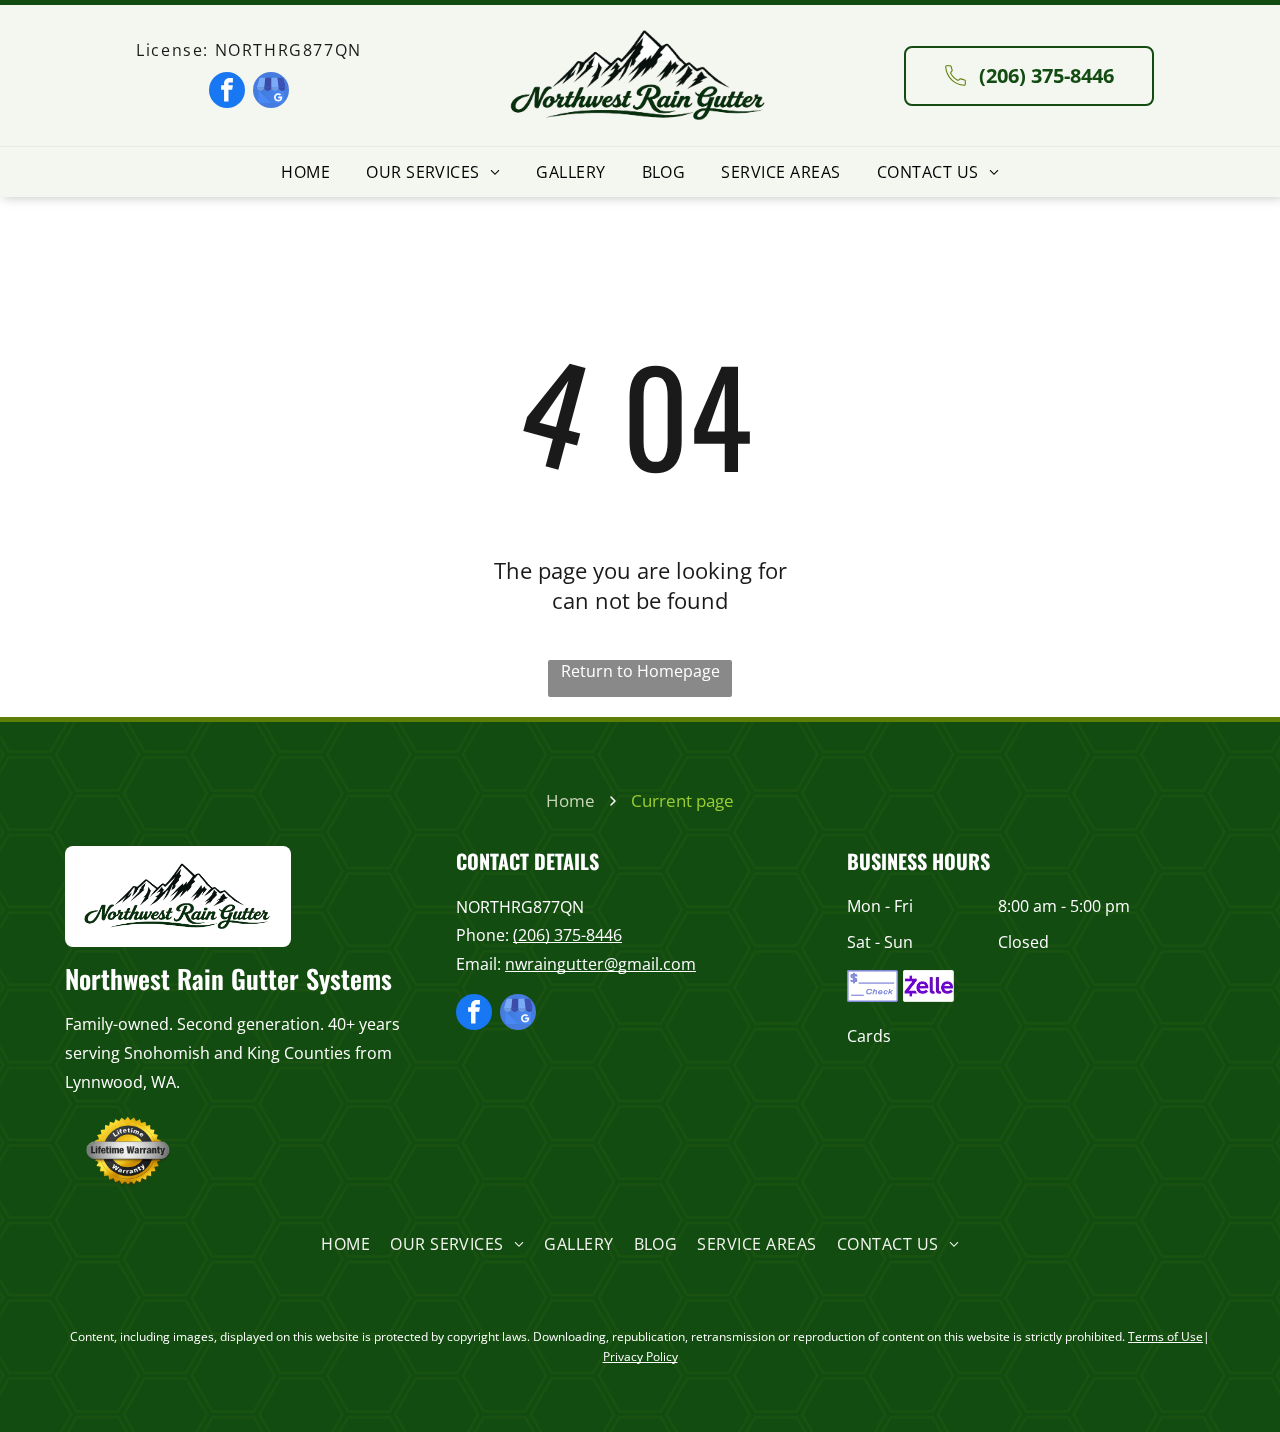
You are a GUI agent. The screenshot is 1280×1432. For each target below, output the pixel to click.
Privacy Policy (640, 1356)
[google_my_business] (271, 92)
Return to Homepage (640, 671)
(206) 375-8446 (567, 935)
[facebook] (227, 92)
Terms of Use (1165, 1336)
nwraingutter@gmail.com (600, 964)
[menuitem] (305, 172)
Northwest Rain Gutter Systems (228, 978)
